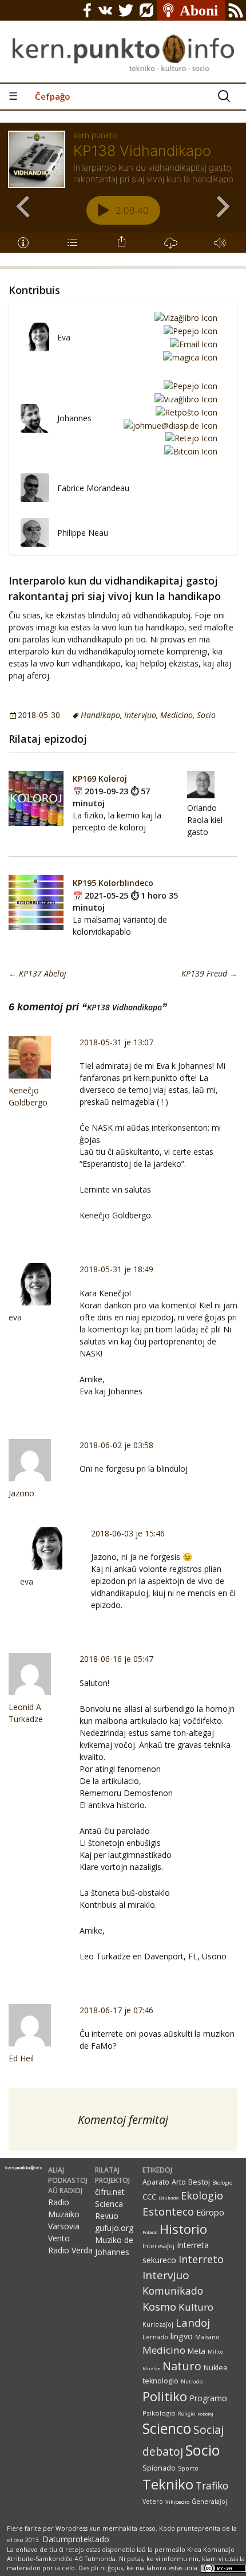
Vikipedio (177, 2502)
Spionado (159, 2468)
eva (15, 1317)
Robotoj (205, 2414)
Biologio (222, 2183)
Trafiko (212, 2485)
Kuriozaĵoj (158, 2324)
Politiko (165, 2396)
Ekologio (202, 2195)
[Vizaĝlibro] (184, 318)
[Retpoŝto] (184, 412)
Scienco (167, 2428)
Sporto (188, 2468)
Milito (215, 2352)
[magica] (188, 357)
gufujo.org (114, 2228)
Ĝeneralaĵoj (209, 2501)
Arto (179, 2182)
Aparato (156, 2182)
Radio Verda (70, 2250)
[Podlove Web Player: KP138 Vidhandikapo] (123, 194)
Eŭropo (210, 2212)
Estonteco (168, 2211)
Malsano (207, 2337)
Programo (208, 2398)
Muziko (151, 2368)
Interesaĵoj (158, 2246)
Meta (197, 2351)
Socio (206, 715)
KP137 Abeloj (37, 973)
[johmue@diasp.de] (168, 425)
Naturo (182, 2366)
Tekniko (168, 2484)
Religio (187, 2414)
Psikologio (159, 2413)
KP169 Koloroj (100, 779)
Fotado (150, 2232)
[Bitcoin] (189, 451)
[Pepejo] (189, 330)
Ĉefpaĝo (53, 96)
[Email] (192, 344)
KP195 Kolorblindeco (113, 883)
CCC (149, 2197)
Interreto (201, 2259)
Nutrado (192, 2381)
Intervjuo (140, 715)
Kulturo (196, 2307)
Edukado (168, 2197)
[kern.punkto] (123, 41)
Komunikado (173, 2291)
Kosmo (159, 2306)
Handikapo (100, 715)
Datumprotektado (76, 2539)
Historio (183, 2229)
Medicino (176, 715)
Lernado (155, 2337)
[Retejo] (189, 438)
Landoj (193, 2322)
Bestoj (199, 2182)
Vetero (153, 2501)
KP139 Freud (209, 973)
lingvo (182, 2336)
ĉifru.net (110, 2192)
